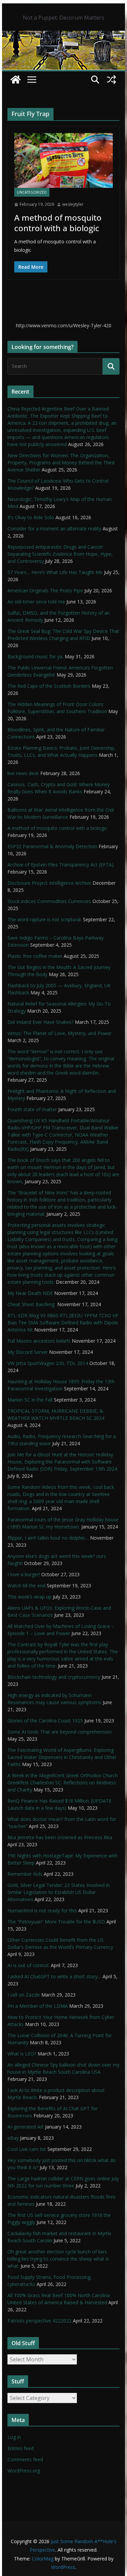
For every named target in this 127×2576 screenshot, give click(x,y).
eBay (13, 2138)
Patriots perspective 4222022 (39, 2321)
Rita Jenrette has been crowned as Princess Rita (60, 1837)
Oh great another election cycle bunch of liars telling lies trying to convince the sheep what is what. (58, 2259)
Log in (14, 2437)
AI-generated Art (26, 2127)
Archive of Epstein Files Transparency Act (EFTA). (61, 865)
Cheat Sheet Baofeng (32, 1304)
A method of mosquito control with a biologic (58, 223)
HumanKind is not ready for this (42, 1910)
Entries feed (20, 2448)
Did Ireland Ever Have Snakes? (40, 1022)
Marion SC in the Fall (30, 1400)
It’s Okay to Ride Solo (31, 517)
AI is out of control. (28, 1965)
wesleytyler (73, 204)
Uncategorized (32, 192)
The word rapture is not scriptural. (45, 919)
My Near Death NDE (30, 1293)
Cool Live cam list (27, 2149)
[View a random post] (111, 80)
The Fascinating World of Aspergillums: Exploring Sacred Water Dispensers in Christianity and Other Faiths (62, 1757)
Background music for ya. (35, 656)
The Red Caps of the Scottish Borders (49, 686)
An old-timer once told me (36, 602)
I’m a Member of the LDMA (38, 2006)
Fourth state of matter (32, 1109)
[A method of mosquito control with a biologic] (64, 160)
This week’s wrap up (29, 1597)
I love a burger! (24, 1574)
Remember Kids (25, 1874)
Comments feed (25, 2459)
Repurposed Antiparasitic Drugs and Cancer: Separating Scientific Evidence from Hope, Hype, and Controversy (60, 554)
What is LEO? (22, 2054)
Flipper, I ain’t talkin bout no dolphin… (48, 1538)
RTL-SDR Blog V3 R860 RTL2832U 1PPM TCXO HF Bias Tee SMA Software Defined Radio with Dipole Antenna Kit (63, 1323)
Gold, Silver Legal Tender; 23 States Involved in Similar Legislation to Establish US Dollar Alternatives (59, 1892)
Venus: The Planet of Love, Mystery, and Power (60, 1033)
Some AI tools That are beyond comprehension (60, 1732)
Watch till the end (26, 1586)
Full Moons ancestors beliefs (39, 1341)
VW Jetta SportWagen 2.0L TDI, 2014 (48, 1363)
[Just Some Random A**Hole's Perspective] (64, 36)
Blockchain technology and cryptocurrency (54, 1677)
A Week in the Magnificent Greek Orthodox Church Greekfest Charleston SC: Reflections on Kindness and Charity (63, 1782)
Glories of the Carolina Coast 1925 (45, 1721)
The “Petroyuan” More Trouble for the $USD (56, 1922)
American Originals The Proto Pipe (45, 590)
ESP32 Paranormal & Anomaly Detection (52, 846)
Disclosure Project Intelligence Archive (49, 883)
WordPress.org (24, 2471)
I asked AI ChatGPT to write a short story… (54, 1976)
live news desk (23, 773)
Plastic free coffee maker (35, 956)
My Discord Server (28, 1352)
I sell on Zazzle (24, 1995)
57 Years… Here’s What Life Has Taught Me (55, 572)
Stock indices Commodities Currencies (49, 901)
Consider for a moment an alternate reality (54, 529)
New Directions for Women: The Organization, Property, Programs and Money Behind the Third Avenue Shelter (61, 463)
